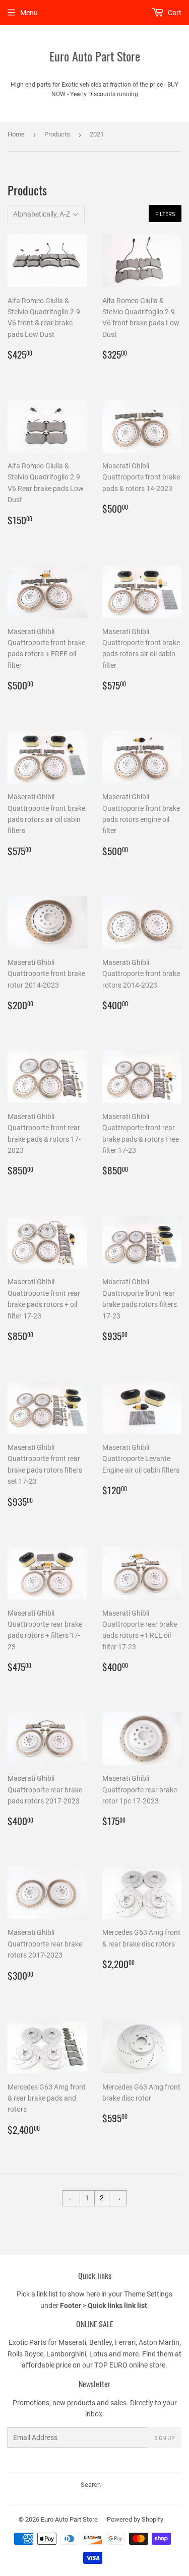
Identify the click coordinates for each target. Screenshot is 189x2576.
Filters (165, 214)
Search (91, 2485)
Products (57, 134)
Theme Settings (148, 2294)
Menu (29, 13)
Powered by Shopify (135, 2519)
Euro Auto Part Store (95, 56)
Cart (174, 13)
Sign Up (165, 2438)
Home (16, 134)
